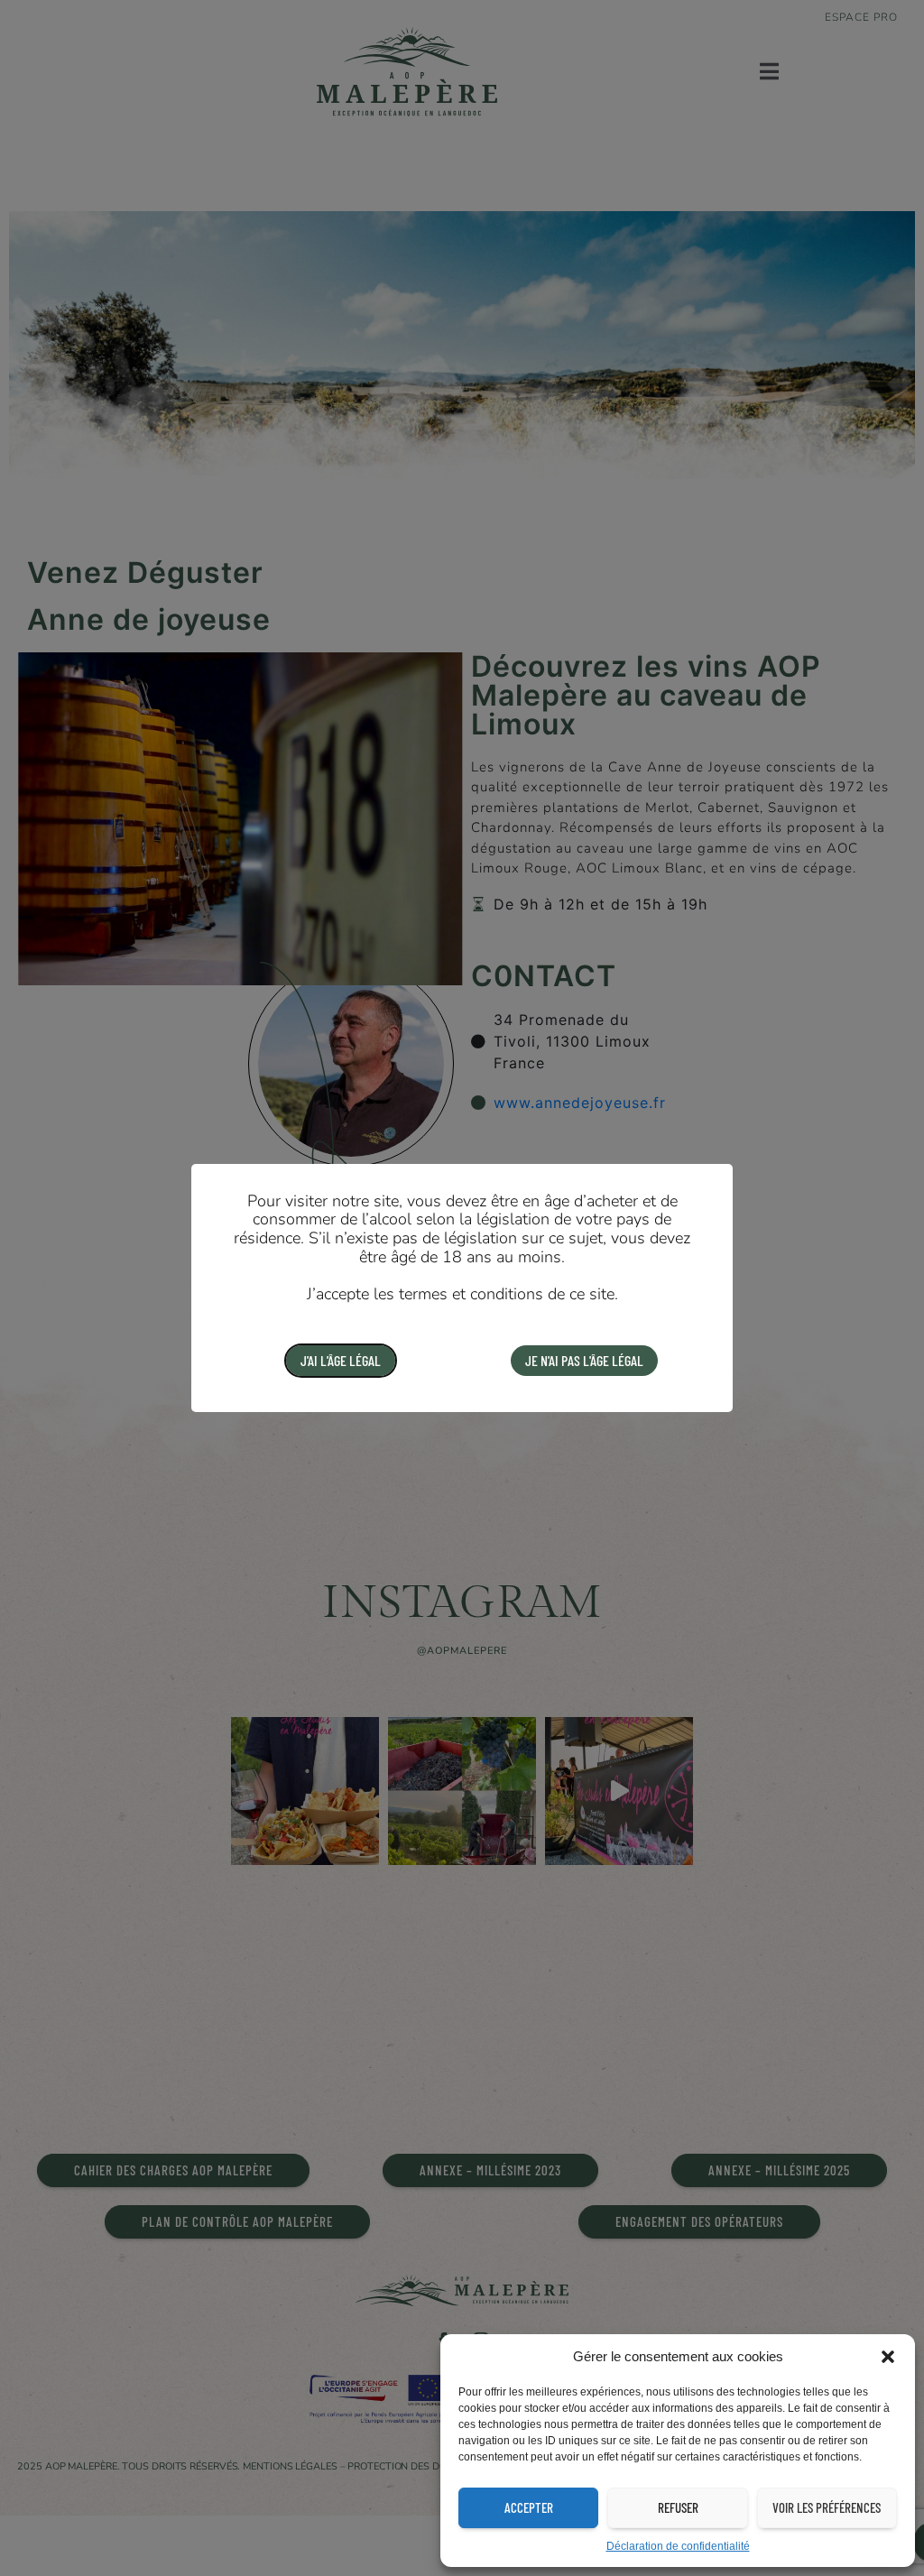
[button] (888, 2357)
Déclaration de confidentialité (678, 2546)
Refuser (678, 2507)
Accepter (529, 2507)
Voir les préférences (827, 2507)
